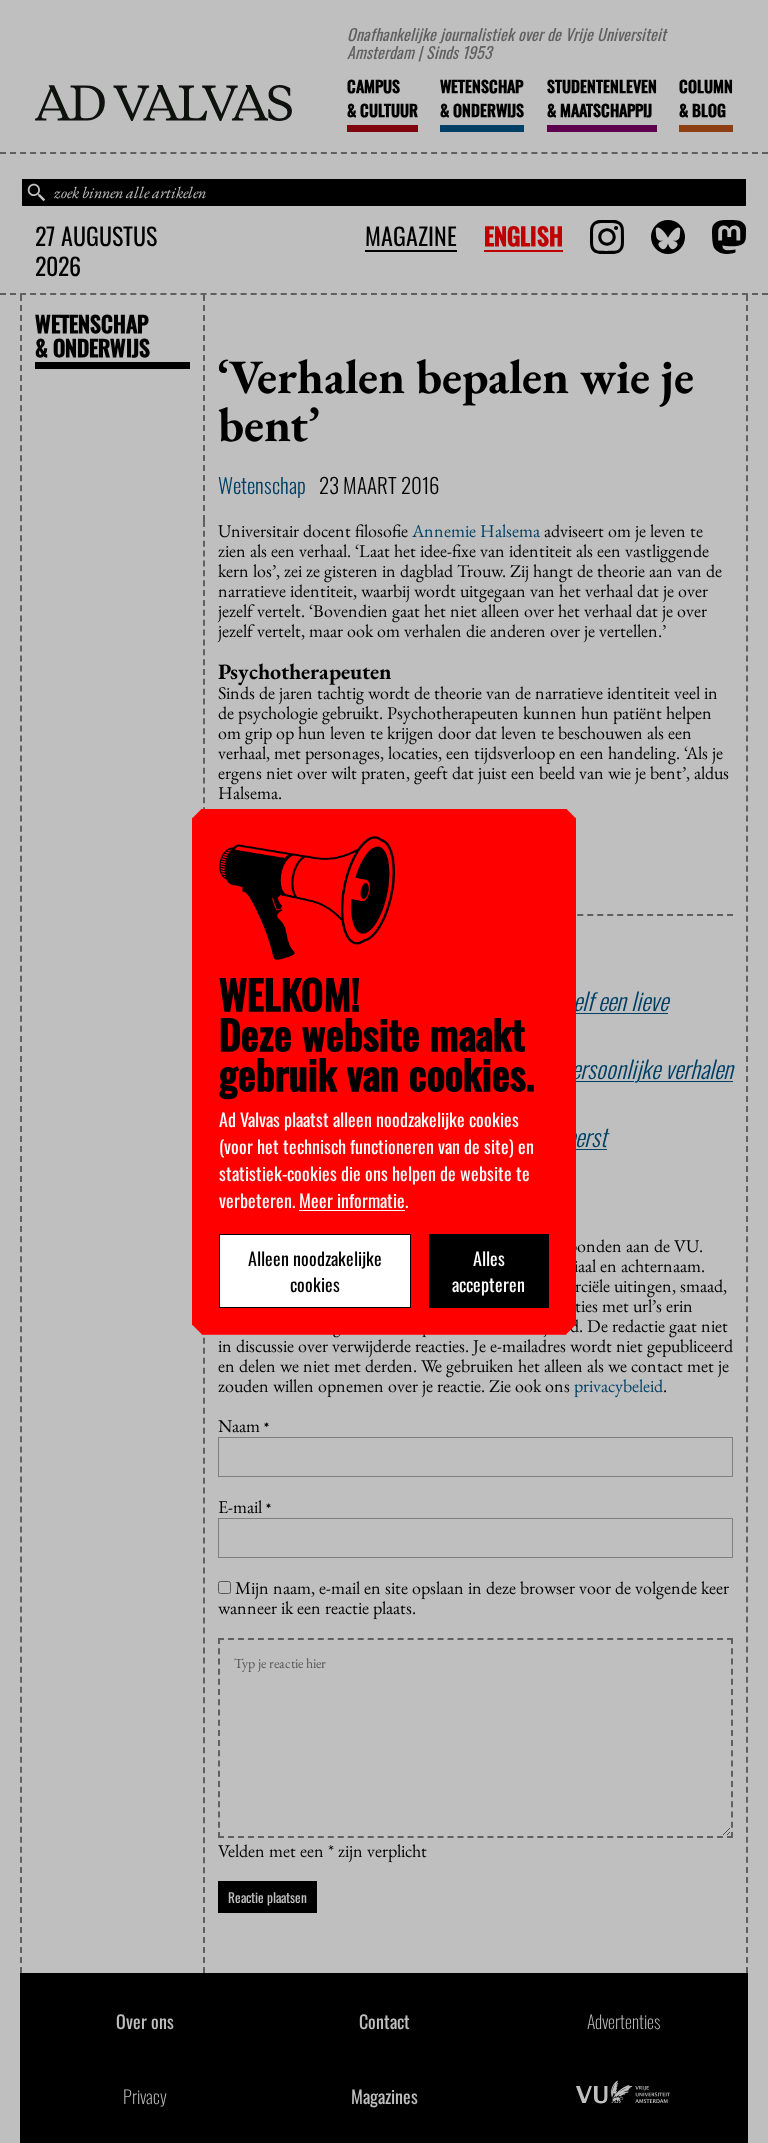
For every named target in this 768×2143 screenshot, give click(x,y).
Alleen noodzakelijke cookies (315, 1271)
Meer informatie (352, 1200)
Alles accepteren (488, 1271)
